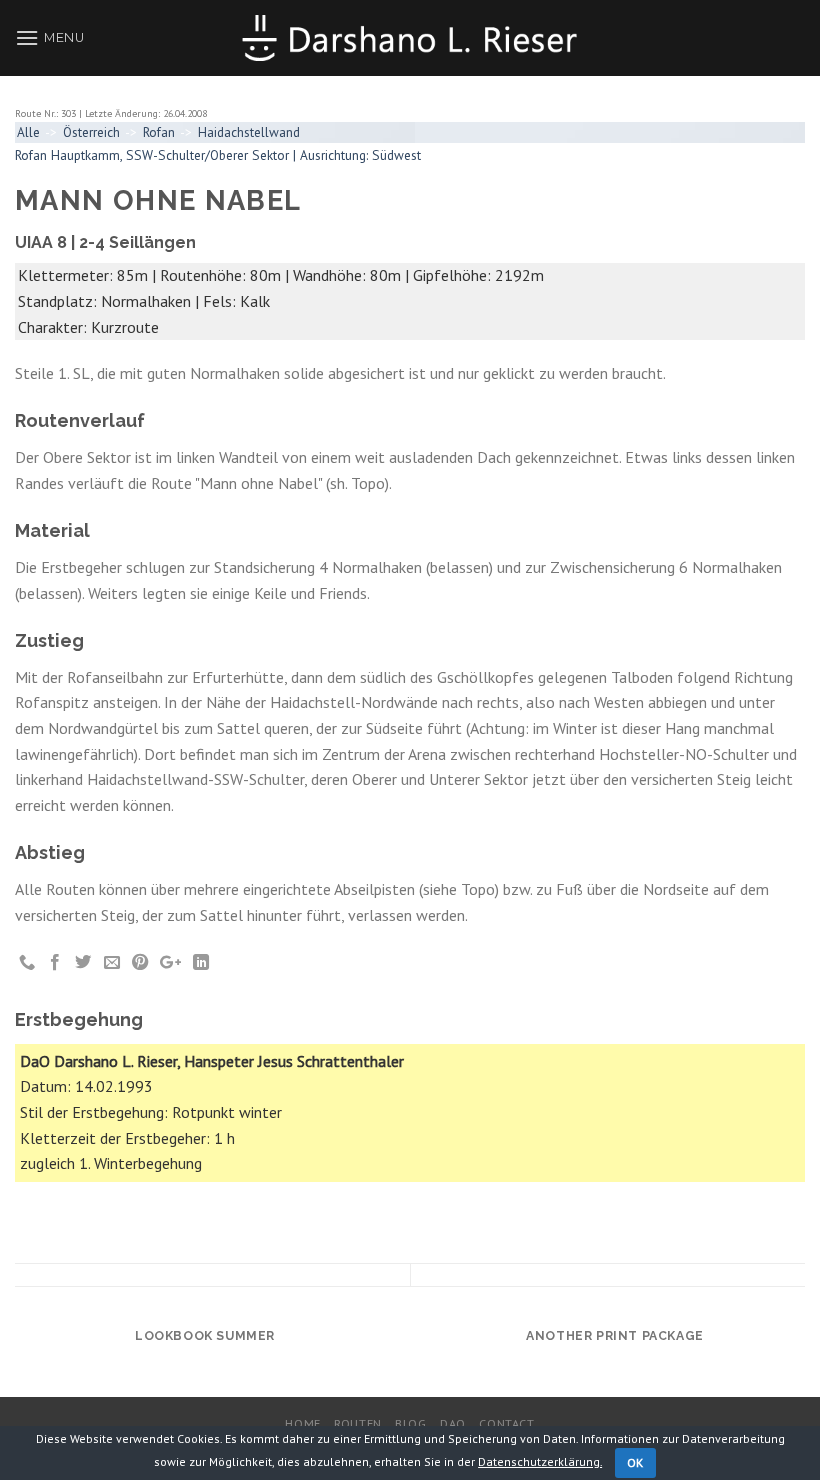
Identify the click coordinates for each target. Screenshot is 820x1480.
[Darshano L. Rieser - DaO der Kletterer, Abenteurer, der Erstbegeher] (410, 37)
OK (635, 1462)
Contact (506, 1423)
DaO (453, 1423)
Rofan (159, 132)
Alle (28, 132)
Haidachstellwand (249, 132)
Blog (410, 1423)
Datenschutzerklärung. (540, 1461)
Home (302, 1423)
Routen (358, 1423)
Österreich (91, 132)
